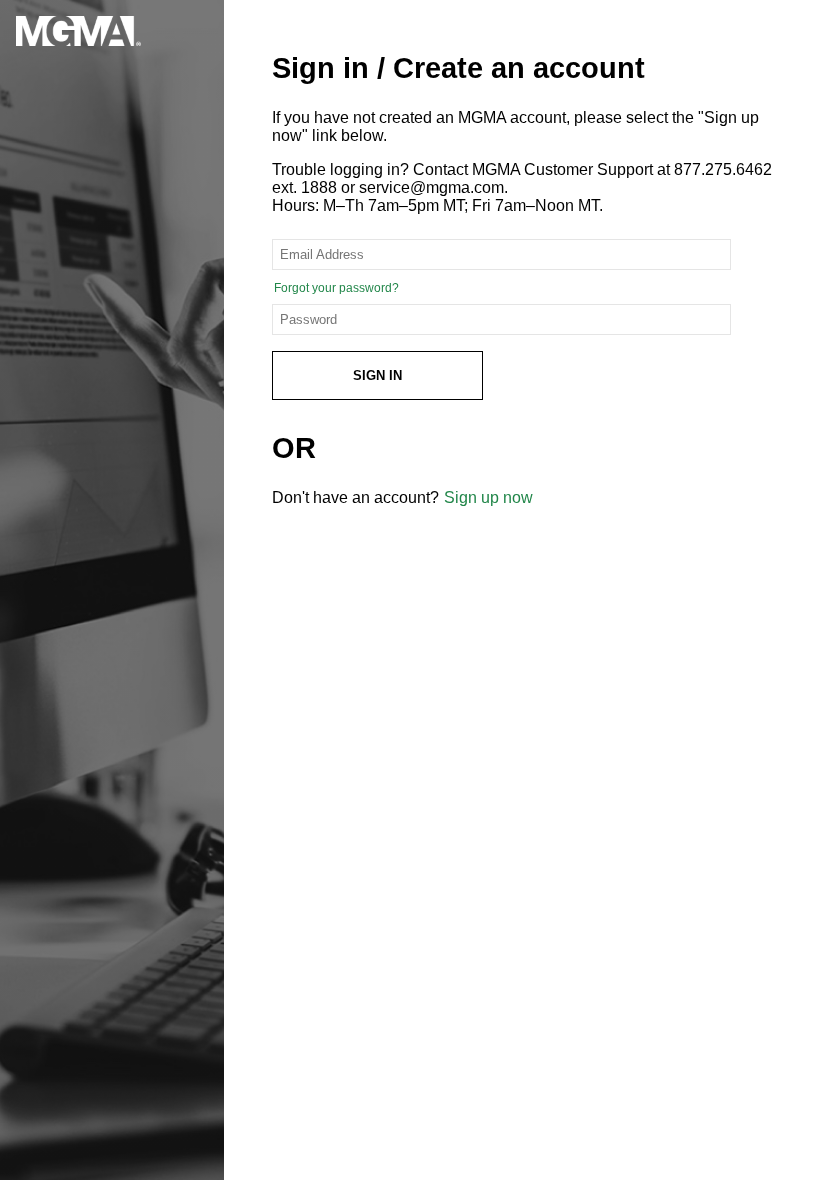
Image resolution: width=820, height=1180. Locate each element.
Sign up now (488, 497)
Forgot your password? (336, 288)
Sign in (377, 375)
